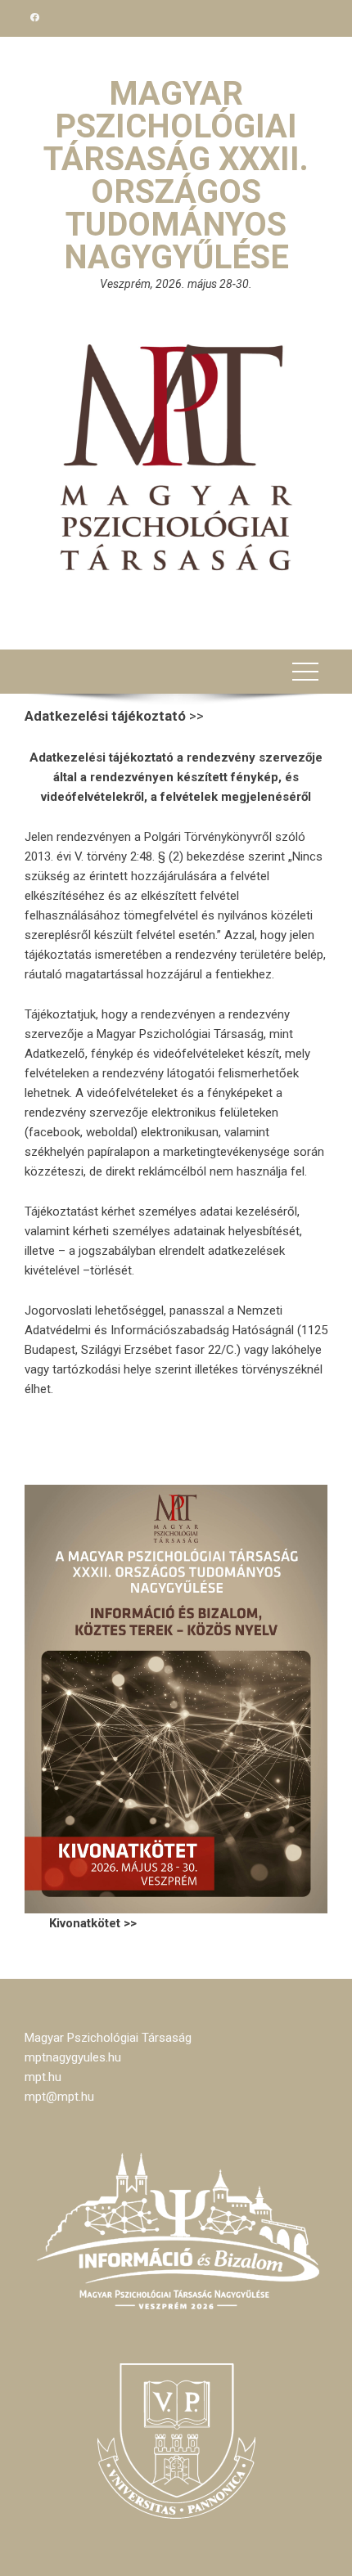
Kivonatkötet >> (93, 1923)
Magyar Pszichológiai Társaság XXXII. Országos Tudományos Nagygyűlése (176, 175)
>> (114, 716)
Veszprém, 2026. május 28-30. (176, 284)
